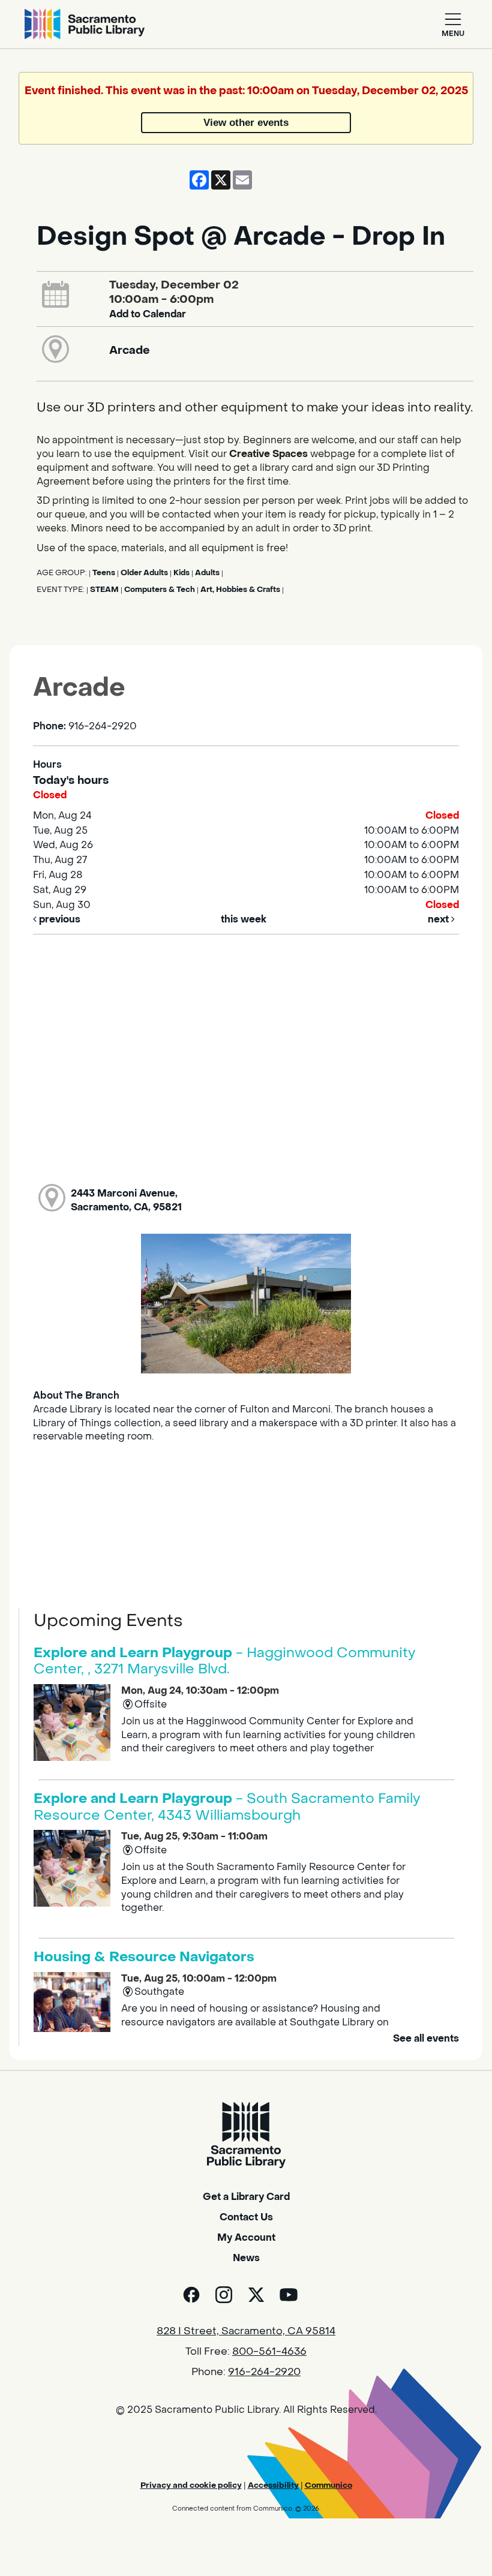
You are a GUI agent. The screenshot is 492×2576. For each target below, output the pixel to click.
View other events (246, 122)
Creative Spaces (268, 454)
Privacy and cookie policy (191, 2485)
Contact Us (246, 2217)
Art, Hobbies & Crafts (240, 590)
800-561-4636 (269, 2352)
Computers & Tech (160, 590)
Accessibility (273, 2485)
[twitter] (256, 2295)
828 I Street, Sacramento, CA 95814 (246, 2331)
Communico (328, 2485)
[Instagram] (224, 2295)
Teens (104, 573)
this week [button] (244, 919)
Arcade (130, 350)
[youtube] (289, 2295)
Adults (207, 573)
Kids (181, 573)
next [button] (439, 919)
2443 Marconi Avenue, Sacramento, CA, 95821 (126, 1200)
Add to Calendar (148, 314)
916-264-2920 (264, 2372)
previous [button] (58, 919)
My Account (246, 2237)
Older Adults (144, 573)
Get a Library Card (246, 2197)
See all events (426, 2038)
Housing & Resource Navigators (144, 1957)
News (246, 2258)
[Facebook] (191, 2295)
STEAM (104, 590)
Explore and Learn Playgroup (224, 1661)
